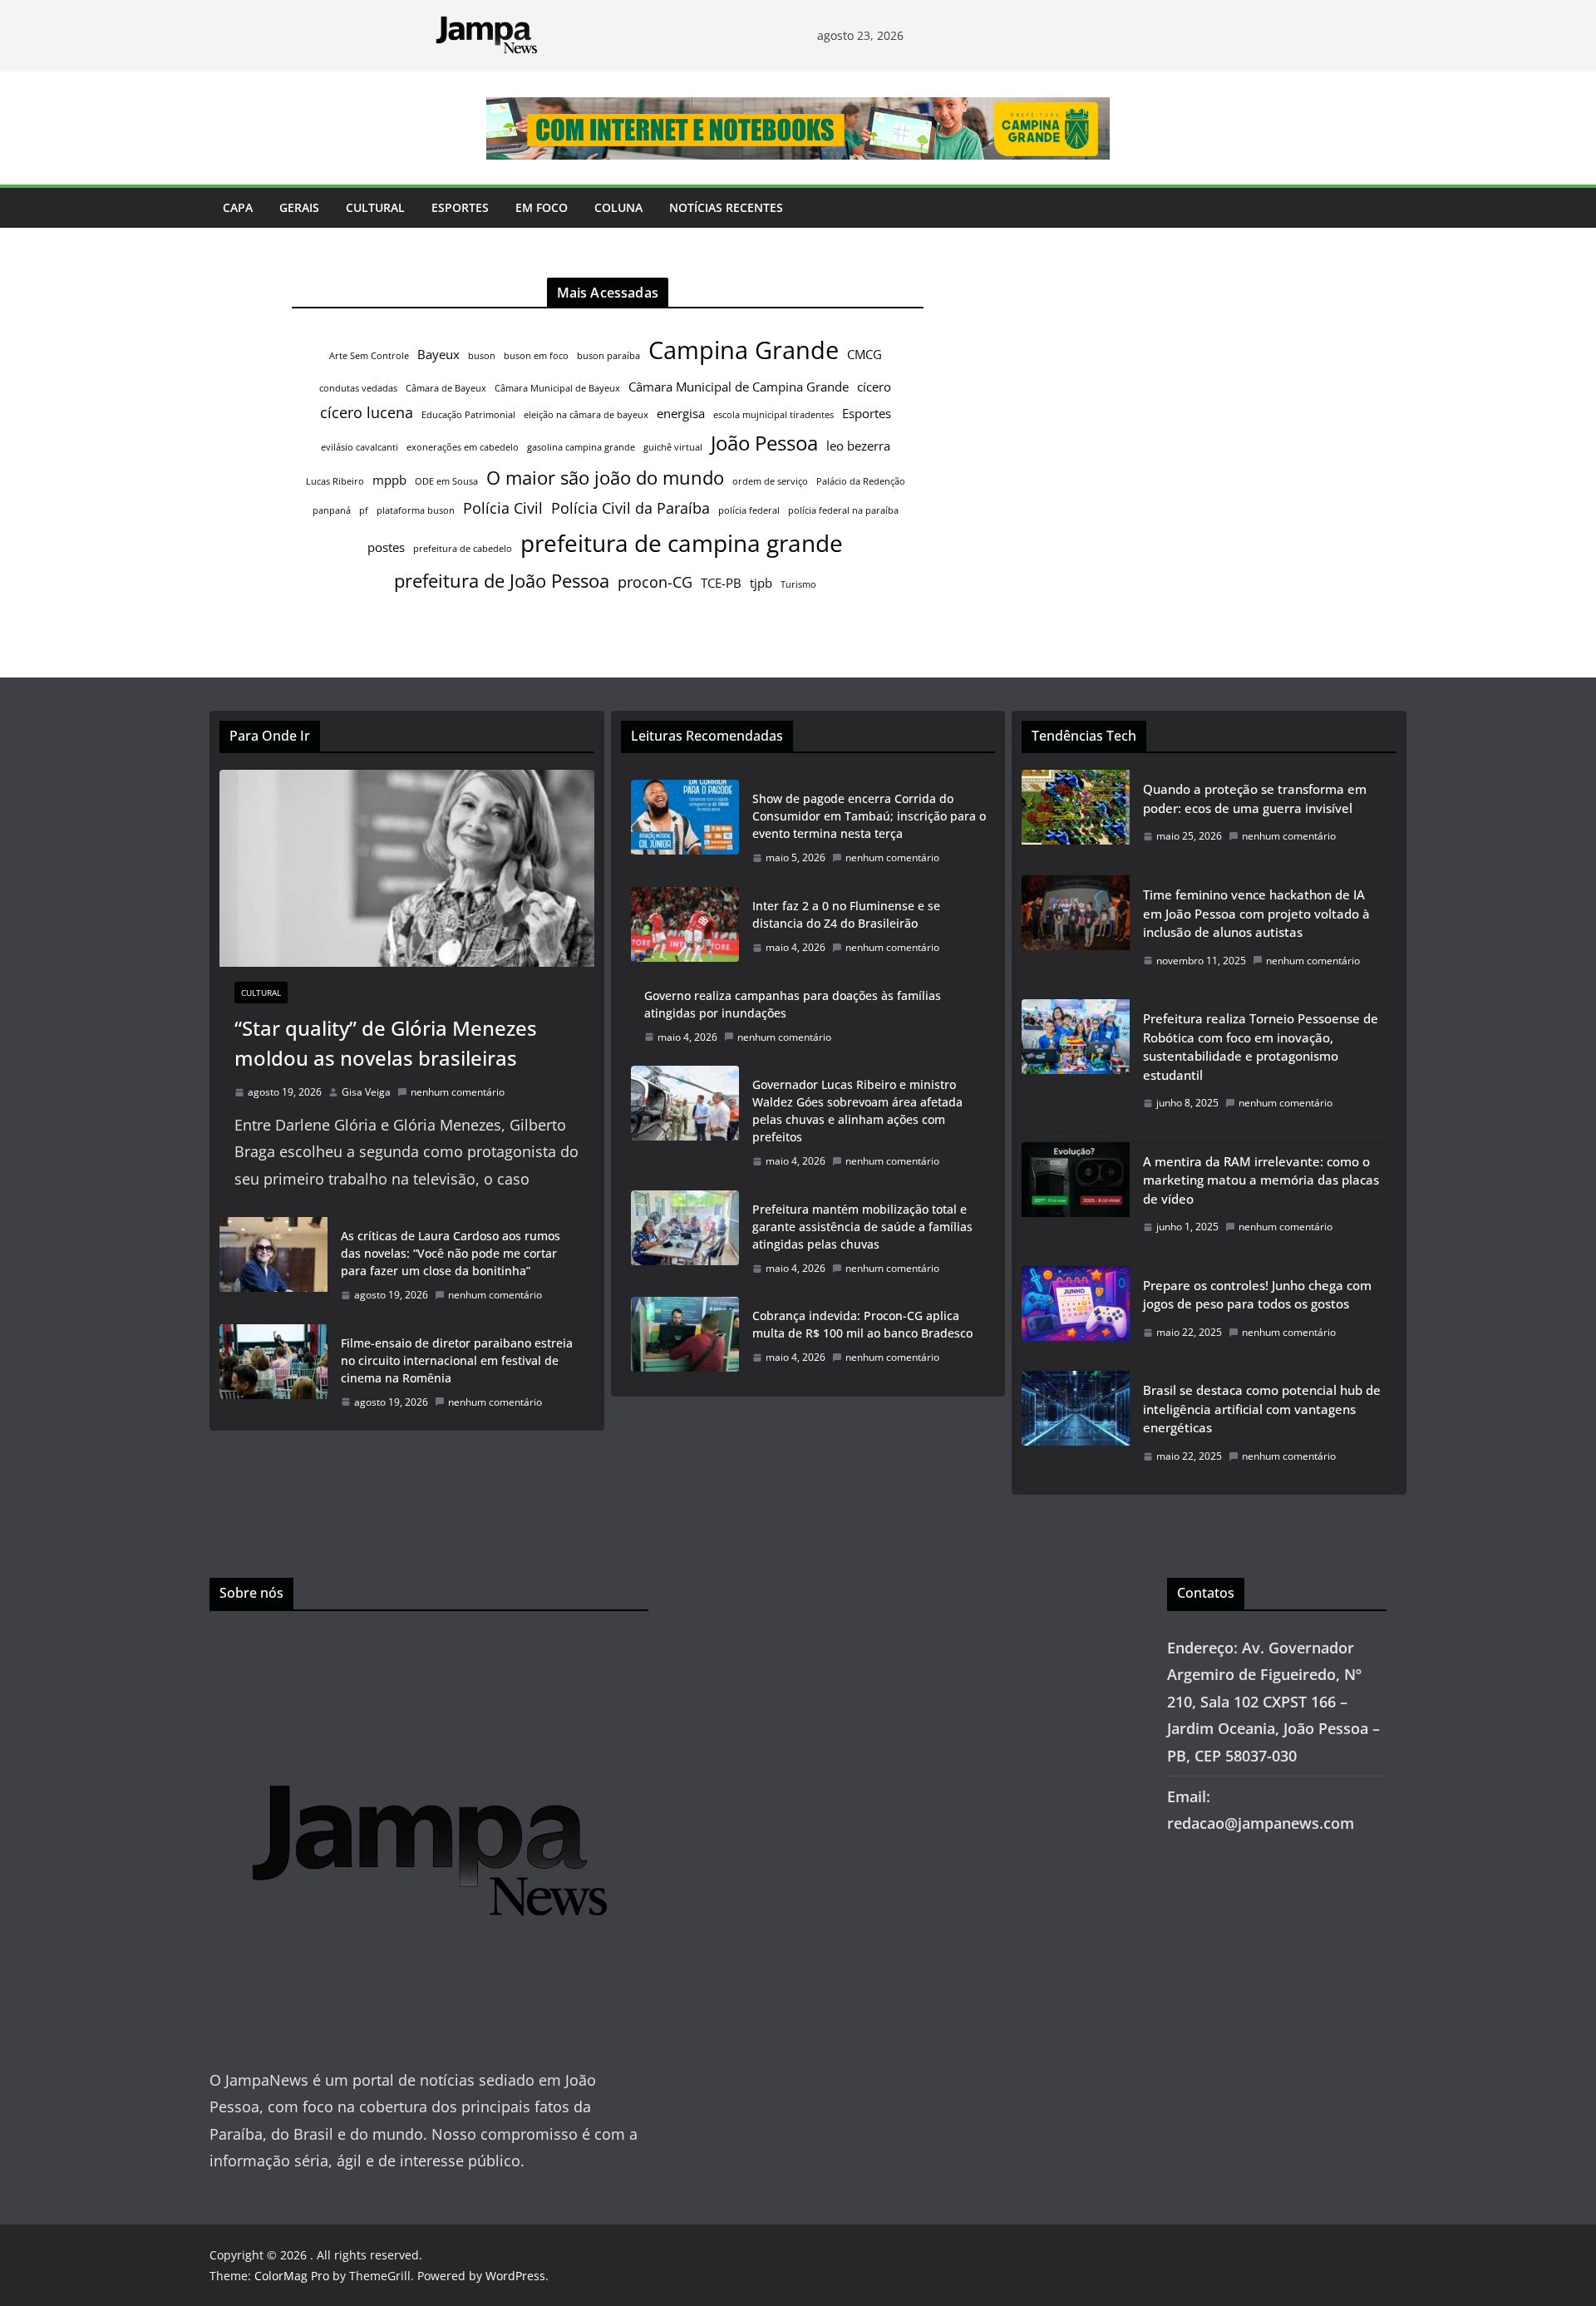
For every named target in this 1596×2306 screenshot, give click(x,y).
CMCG (864, 354)
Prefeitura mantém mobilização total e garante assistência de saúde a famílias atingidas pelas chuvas (862, 1227)
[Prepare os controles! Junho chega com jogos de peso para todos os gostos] (1076, 1314)
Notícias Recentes (726, 207)
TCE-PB (721, 583)
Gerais (299, 207)
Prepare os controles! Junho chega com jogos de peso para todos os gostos (1257, 1295)
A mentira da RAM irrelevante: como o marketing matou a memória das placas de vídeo (1261, 1180)
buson (482, 356)
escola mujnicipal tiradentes (773, 415)
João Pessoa (764, 443)
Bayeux (438, 354)
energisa (681, 413)
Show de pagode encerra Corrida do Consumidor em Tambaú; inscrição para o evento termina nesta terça (869, 816)
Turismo (798, 584)
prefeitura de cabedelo (463, 549)
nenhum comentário (458, 1092)
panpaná (332, 510)
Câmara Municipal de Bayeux (557, 388)
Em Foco (542, 207)
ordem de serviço (770, 481)
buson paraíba (608, 356)
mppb (389, 480)
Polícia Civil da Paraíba (631, 508)
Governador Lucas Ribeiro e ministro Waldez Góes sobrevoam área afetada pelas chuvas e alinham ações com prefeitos (857, 1111)
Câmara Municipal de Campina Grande (739, 387)
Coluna (618, 207)
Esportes (460, 207)
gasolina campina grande (581, 447)
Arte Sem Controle (369, 356)
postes (386, 547)
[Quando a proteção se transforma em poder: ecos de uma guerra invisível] (1076, 818)
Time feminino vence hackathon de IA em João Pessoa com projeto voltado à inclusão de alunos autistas (1256, 913)
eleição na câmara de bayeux (586, 415)
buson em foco (536, 356)
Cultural (375, 207)
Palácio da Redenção (861, 481)
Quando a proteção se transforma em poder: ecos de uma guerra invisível (1255, 798)
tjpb (761, 583)
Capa (238, 207)
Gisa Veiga (366, 1092)
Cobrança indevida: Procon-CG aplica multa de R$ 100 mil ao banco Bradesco (862, 1324)
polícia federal (749, 510)
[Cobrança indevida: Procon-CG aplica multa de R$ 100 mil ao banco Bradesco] (685, 1337)
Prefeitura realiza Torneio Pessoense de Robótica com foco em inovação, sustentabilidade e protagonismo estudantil (1261, 1047)
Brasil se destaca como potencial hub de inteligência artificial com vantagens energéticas (1262, 1409)
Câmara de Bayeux (446, 388)
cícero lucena (367, 412)
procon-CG (655, 582)
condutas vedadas (358, 388)
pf (364, 510)
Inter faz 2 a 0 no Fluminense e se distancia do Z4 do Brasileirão (846, 914)
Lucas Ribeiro (335, 481)
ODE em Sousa (446, 481)
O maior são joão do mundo (605, 477)
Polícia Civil (503, 508)
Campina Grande (744, 350)
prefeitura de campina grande (682, 543)
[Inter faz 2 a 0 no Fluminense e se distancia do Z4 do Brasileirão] (685, 927)
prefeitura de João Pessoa (502, 580)
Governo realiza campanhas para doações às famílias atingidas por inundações (793, 1004)
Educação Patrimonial (468, 415)
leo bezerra (858, 446)
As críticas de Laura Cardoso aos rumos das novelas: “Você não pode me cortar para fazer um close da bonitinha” (451, 1253)
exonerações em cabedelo (463, 447)
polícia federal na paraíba (843, 510)
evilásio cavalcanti (360, 447)
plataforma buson (416, 510)
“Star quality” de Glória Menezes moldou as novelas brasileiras (386, 1043)
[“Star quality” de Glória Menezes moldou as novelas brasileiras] (407, 868)
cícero (874, 387)
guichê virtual (673, 447)
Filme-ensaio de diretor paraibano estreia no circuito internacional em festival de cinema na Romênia (457, 1360)
